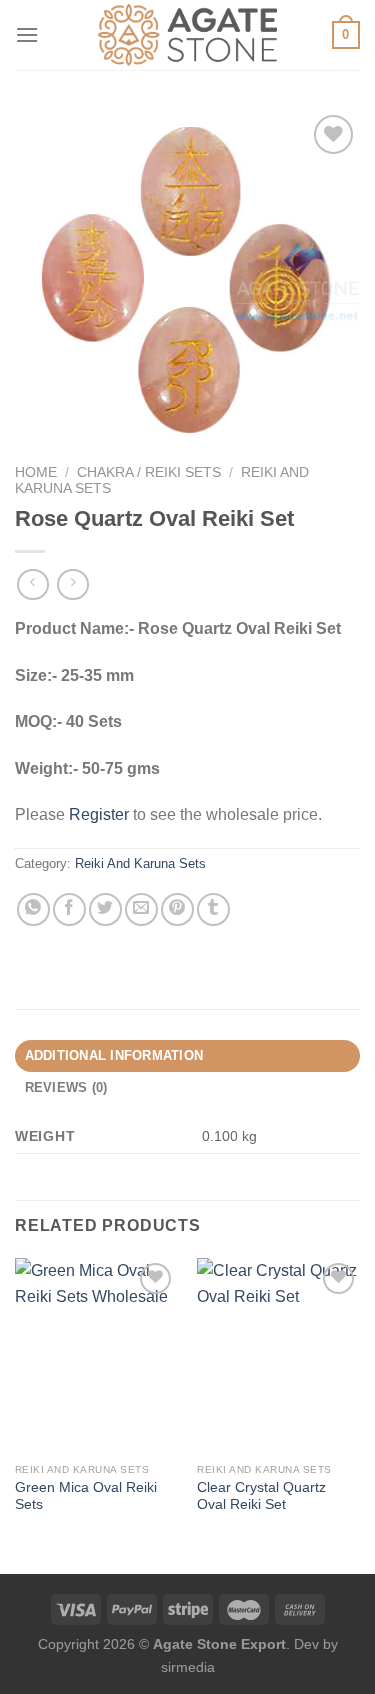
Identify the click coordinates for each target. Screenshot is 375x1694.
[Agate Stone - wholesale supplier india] (188, 35)
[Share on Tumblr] (213, 909)
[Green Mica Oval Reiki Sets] (96, 1355)
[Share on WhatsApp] (33, 909)
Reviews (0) (66, 1087)
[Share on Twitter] (105, 909)
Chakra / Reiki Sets (149, 472)
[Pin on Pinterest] (177, 909)
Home (36, 472)
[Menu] (27, 34)
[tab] (187, 1056)
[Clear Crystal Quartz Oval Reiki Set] (278, 1355)
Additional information (114, 1055)
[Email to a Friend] (141, 909)
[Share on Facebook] (69, 909)
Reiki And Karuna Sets (140, 863)
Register (99, 814)
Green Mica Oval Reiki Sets (86, 1496)
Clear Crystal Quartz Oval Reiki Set (261, 1496)
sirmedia (188, 1667)
